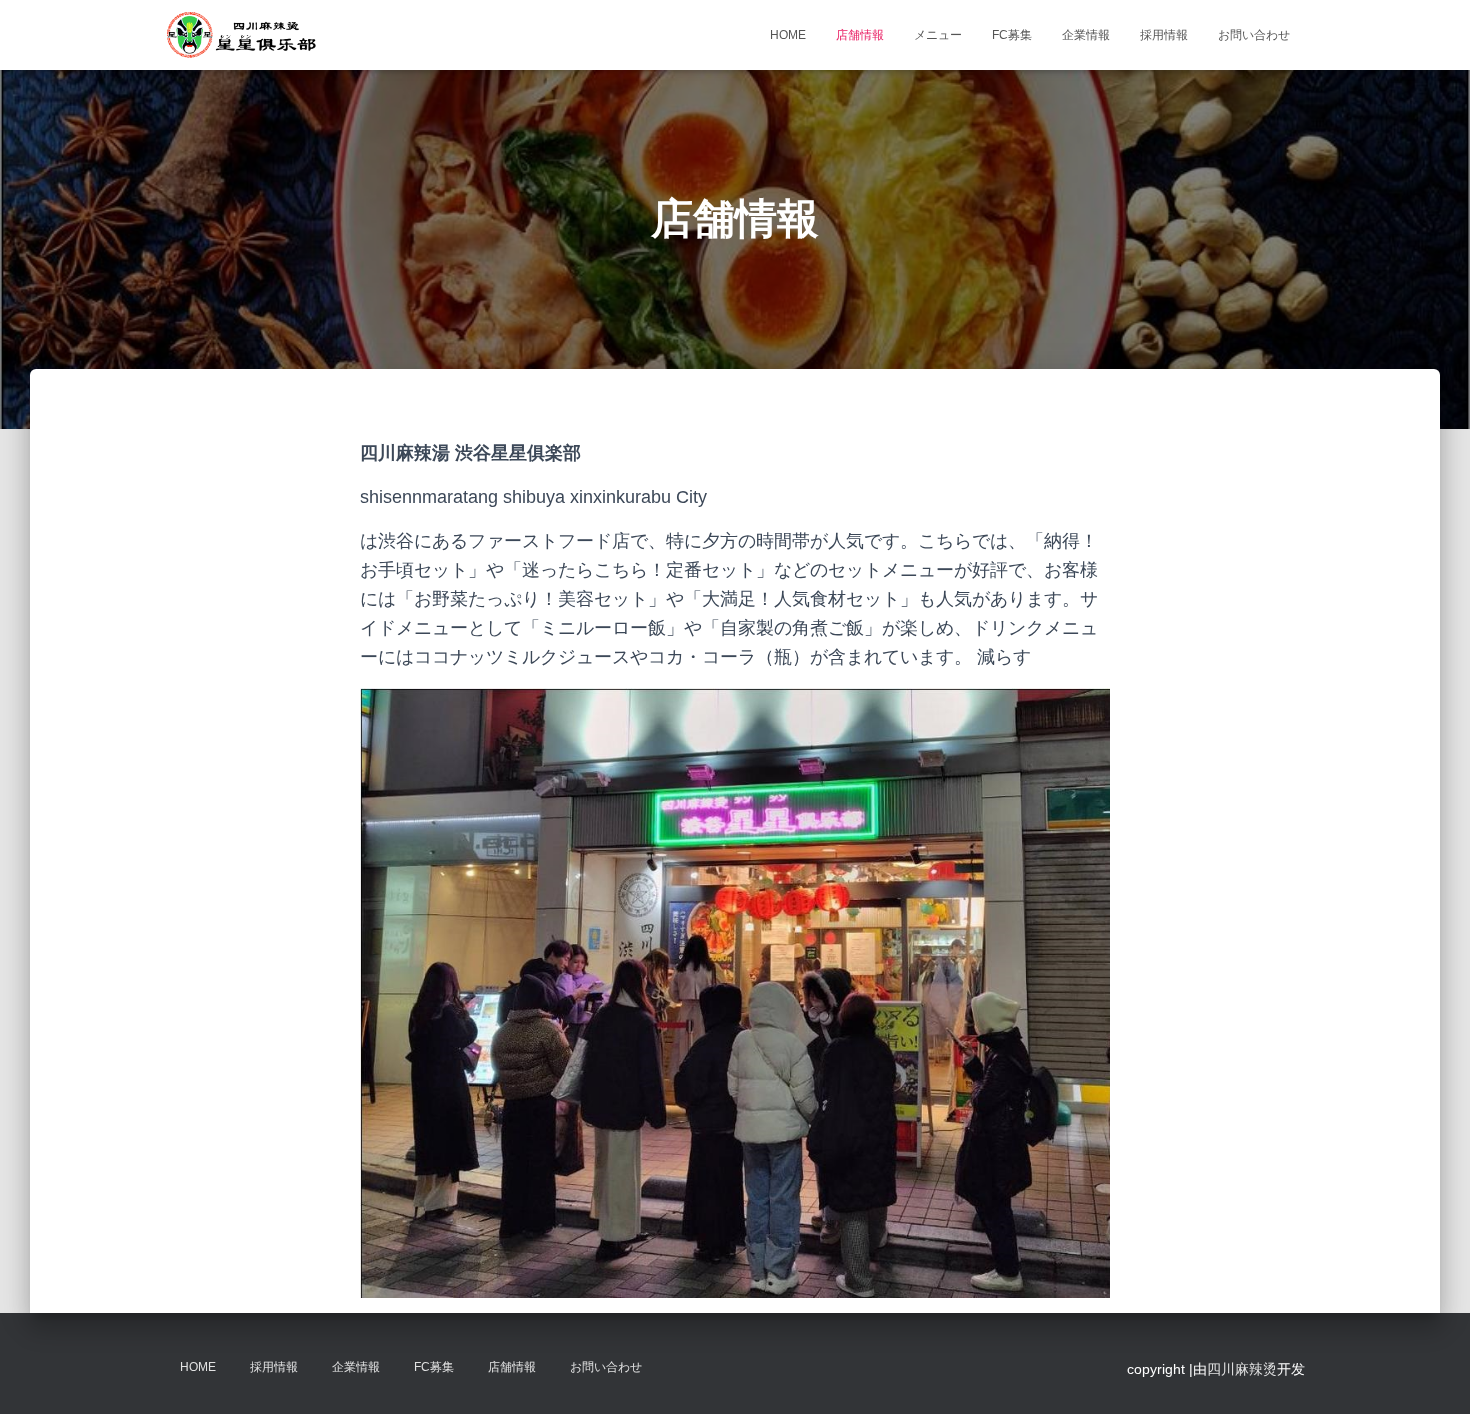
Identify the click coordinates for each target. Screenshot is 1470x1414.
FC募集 (1012, 35)
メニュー (938, 35)
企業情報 (1086, 35)
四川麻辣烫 (1242, 1369)
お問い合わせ (1254, 35)
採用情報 (1164, 35)
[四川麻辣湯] (241, 35)
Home (788, 35)
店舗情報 (860, 35)
